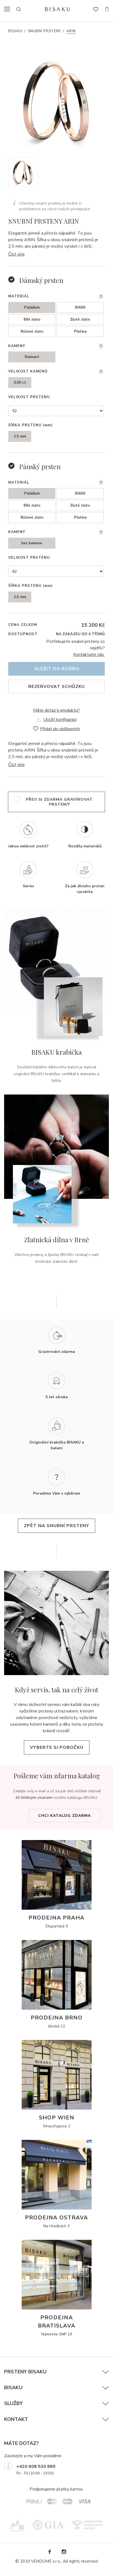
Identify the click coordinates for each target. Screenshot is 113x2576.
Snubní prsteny (44, 31)
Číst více (16, 254)
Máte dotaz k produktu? (56, 710)
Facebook (49, 2552)
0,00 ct (20, 383)
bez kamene (32, 543)
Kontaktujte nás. (89, 655)
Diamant (32, 357)
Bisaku (15, 31)
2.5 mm (20, 436)
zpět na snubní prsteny (56, 1526)
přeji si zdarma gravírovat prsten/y (59, 802)
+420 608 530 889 (36, 2466)
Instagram (64, 2552)
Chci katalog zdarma (64, 1816)
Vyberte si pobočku (57, 1747)
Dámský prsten (41, 280)
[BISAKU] (57, 9)
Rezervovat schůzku (56, 687)
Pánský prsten (40, 466)
